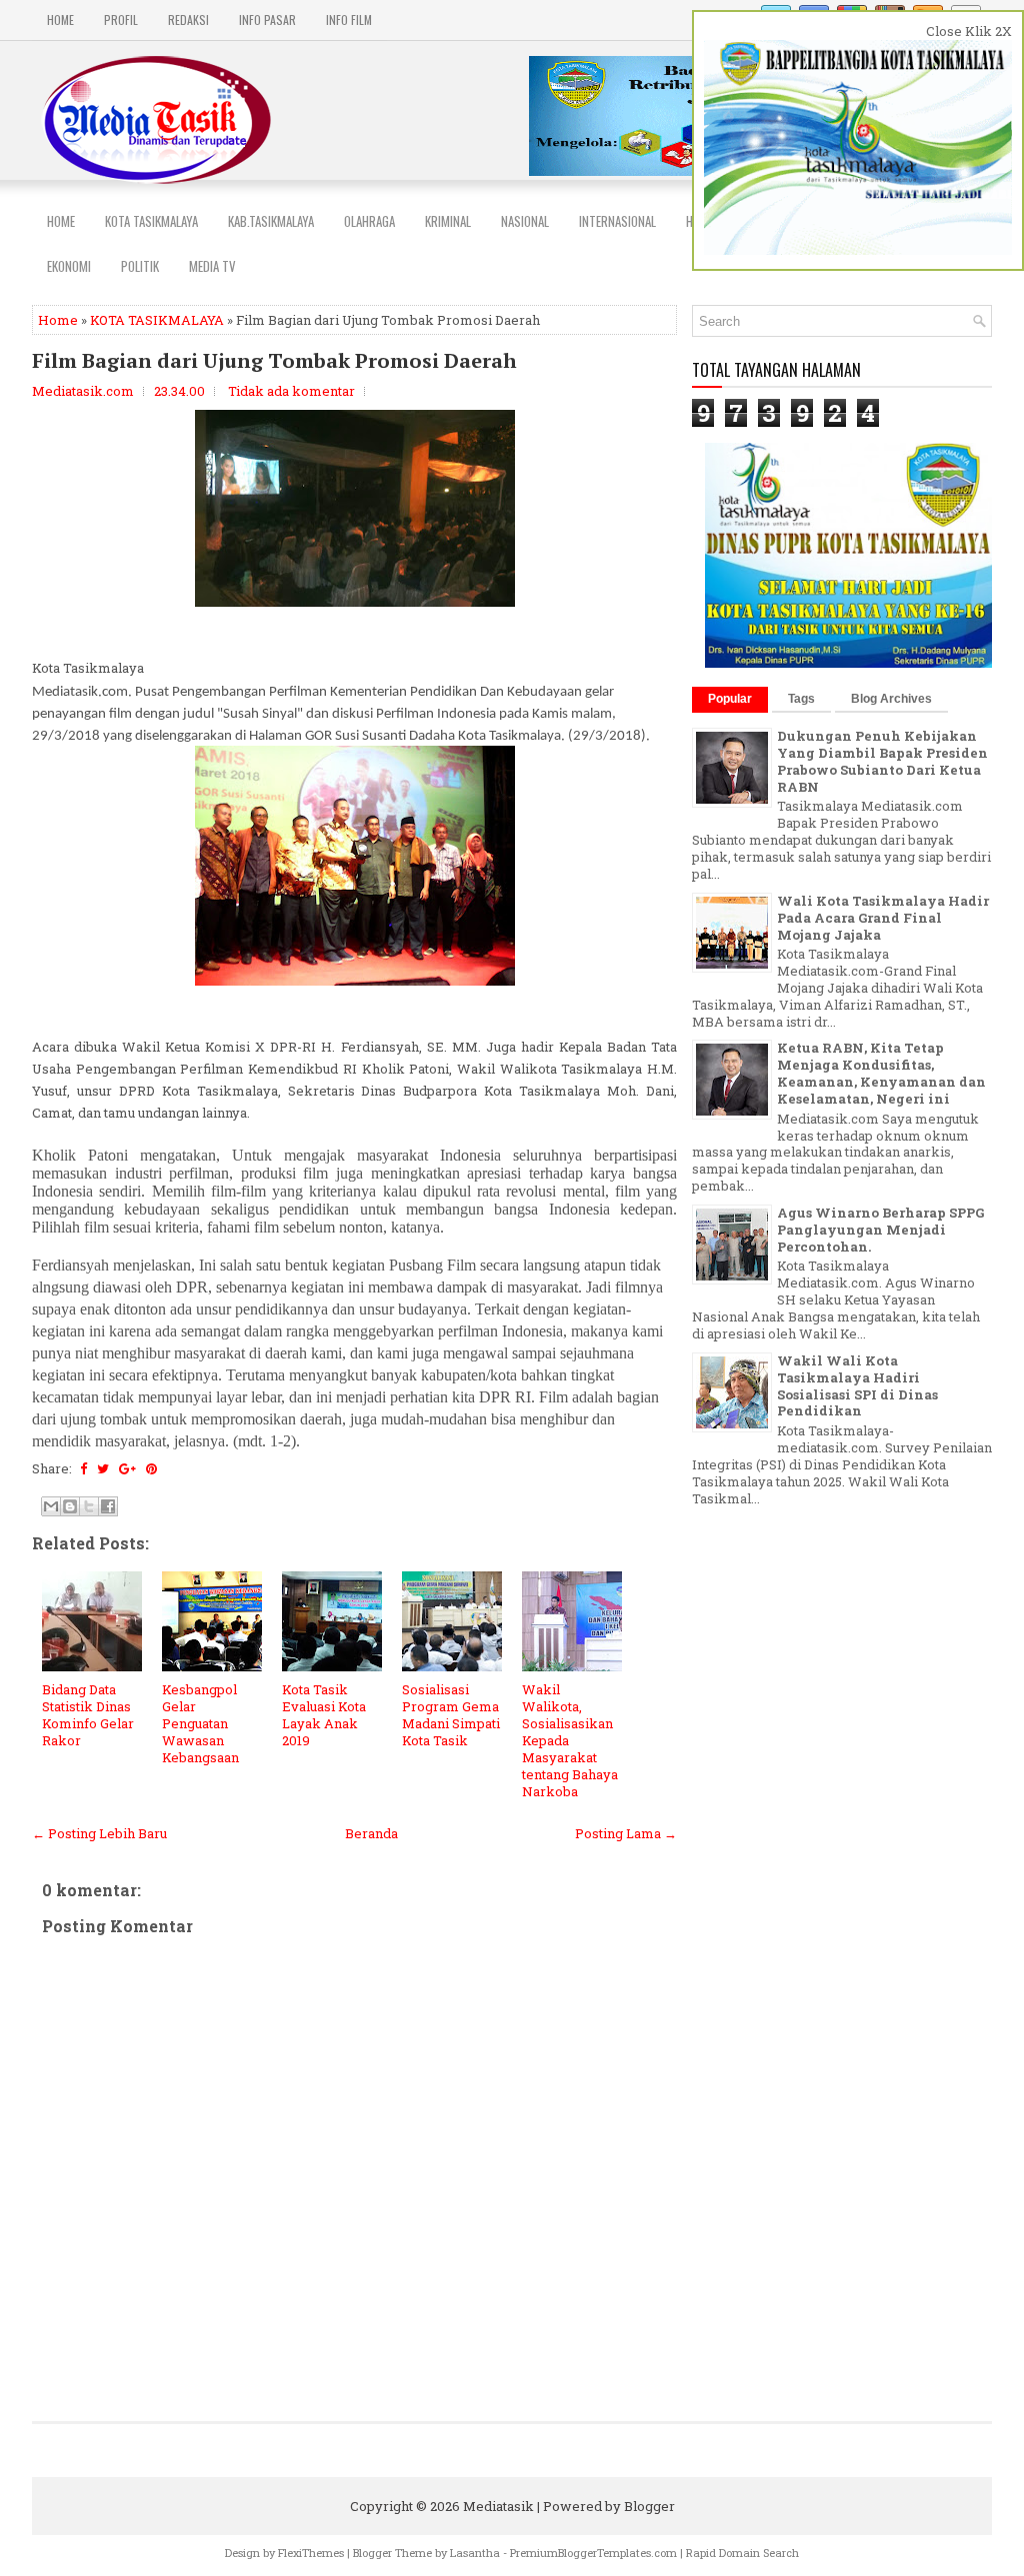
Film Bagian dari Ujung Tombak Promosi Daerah (274, 361)
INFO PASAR (267, 19)
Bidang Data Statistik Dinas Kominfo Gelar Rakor (88, 1715)
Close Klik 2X (969, 31)
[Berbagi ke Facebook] (108, 1506)
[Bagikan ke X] (89, 1506)
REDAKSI (188, 19)
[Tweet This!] (103, 1468)
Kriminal (448, 221)
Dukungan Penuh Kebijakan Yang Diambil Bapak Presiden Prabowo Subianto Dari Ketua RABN (882, 761)
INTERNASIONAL (617, 221)
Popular (730, 699)
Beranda (371, 1833)
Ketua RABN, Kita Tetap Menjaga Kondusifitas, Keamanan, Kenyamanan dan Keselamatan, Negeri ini (881, 1073)
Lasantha (475, 2553)
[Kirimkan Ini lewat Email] (51, 1506)
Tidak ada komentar (291, 391)
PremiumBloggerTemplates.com (593, 2553)
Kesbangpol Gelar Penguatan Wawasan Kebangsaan (200, 1723)
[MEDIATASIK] (850, 663)
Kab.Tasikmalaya (271, 221)
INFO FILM (349, 19)
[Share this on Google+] (127, 1468)
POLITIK (140, 266)
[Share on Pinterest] (151, 1468)
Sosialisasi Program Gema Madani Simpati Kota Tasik (451, 1715)
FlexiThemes (311, 2553)
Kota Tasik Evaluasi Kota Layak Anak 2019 (324, 1715)
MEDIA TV (212, 266)
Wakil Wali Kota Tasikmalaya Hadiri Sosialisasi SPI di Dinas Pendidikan (857, 1386)
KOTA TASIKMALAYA (157, 320)
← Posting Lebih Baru (99, 1833)
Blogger (649, 2506)
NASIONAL (525, 221)
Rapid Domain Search (742, 2553)
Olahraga (369, 221)
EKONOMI (69, 266)
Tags (801, 699)
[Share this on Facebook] (83, 1468)
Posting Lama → (626, 1833)
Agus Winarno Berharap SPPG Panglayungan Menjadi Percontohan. (880, 1230)
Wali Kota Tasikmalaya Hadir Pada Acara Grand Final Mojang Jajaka (883, 918)
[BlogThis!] (70, 1506)
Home (60, 19)
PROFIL (121, 19)
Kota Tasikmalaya (151, 221)
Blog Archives (891, 699)
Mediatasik (498, 2506)
